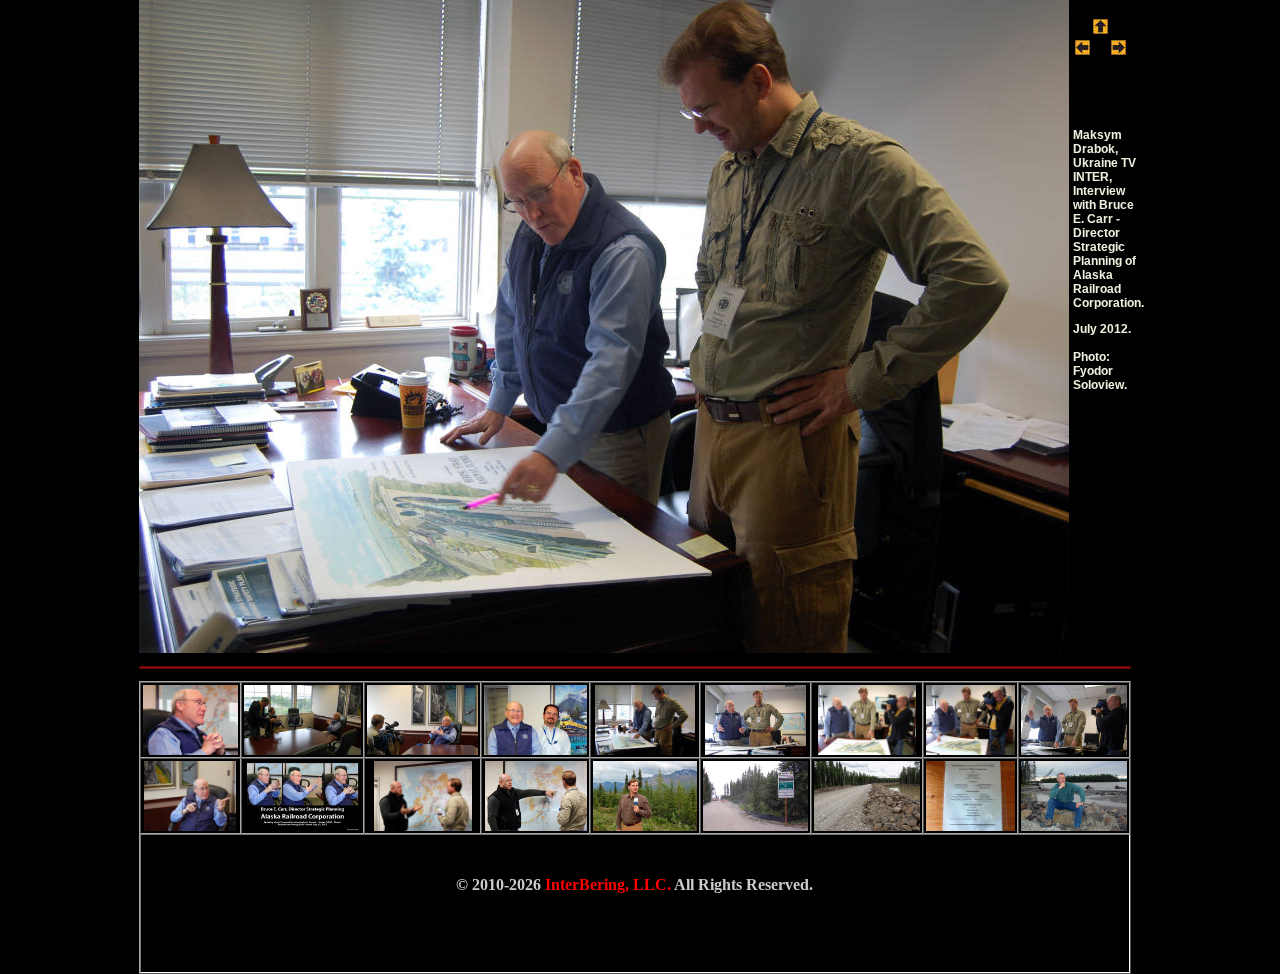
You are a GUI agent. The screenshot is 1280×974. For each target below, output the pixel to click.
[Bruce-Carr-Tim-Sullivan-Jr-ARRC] (1082, 49)
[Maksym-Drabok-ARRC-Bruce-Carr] (604, 647)
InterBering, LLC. (608, 884)
